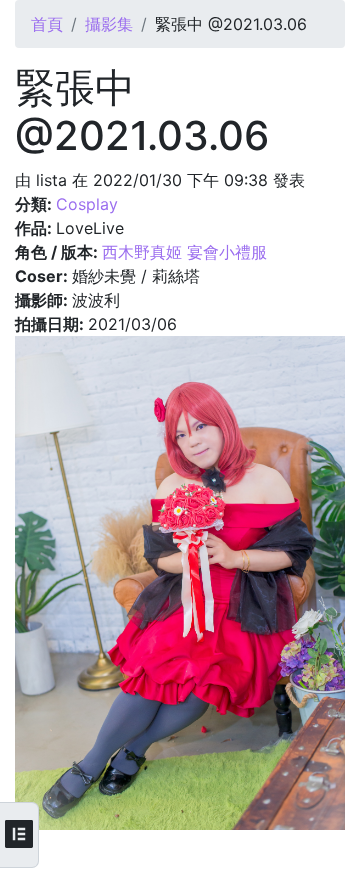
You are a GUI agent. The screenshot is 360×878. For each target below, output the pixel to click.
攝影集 (109, 24)
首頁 (47, 24)
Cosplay (87, 204)
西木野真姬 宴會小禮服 (184, 252)
